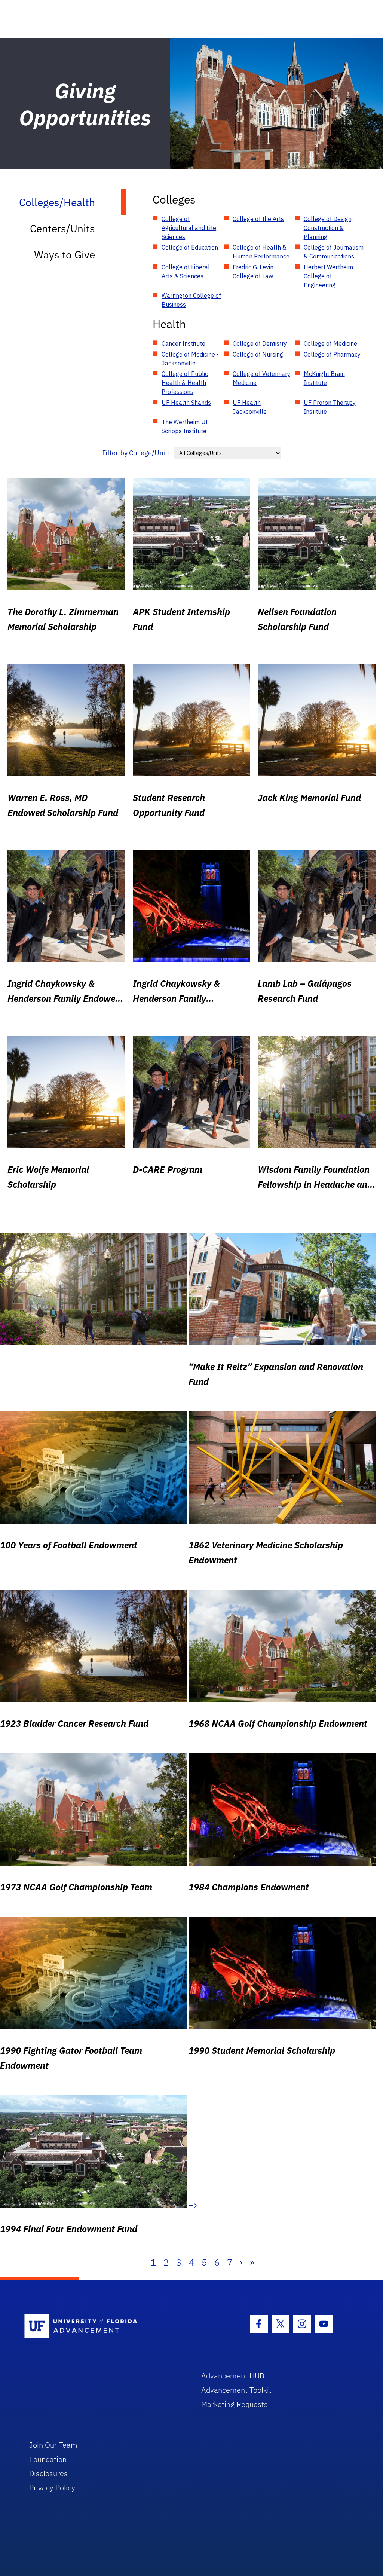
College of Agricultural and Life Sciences (189, 228)
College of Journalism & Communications (334, 252)
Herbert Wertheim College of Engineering (328, 276)
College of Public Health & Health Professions (185, 383)
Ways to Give (65, 255)
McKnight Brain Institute (324, 378)
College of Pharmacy (332, 354)
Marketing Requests (235, 2404)
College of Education (190, 247)
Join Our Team (53, 2445)
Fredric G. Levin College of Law (253, 272)
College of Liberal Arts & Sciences (186, 272)
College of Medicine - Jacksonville (190, 359)
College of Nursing (258, 354)
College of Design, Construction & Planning (328, 228)
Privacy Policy (52, 2488)
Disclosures (48, 2473)
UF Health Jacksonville (250, 407)
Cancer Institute (183, 343)
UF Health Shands (186, 403)
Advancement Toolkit (236, 2390)
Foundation (48, 2459)
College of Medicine (330, 343)
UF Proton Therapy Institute (330, 407)
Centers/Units (62, 228)
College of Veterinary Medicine (261, 378)
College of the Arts (258, 219)
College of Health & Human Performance (261, 252)
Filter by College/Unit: (136, 453)
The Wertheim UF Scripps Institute (185, 426)
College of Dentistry (260, 343)
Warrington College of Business (191, 300)
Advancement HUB (233, 2376)
